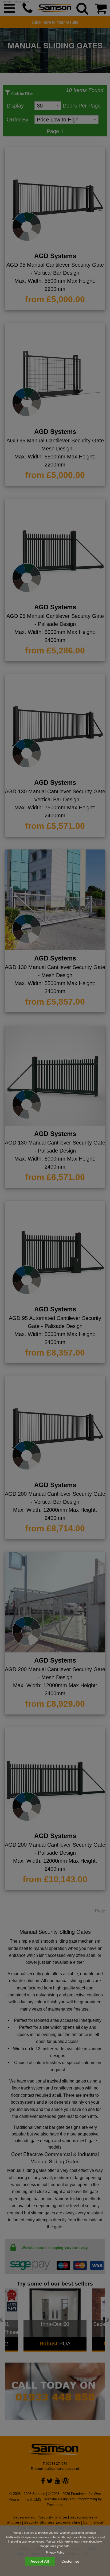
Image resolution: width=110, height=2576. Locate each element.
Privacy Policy (55, 2552)
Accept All (40, 2561)
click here (63, 2541)
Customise (70, 2561)
